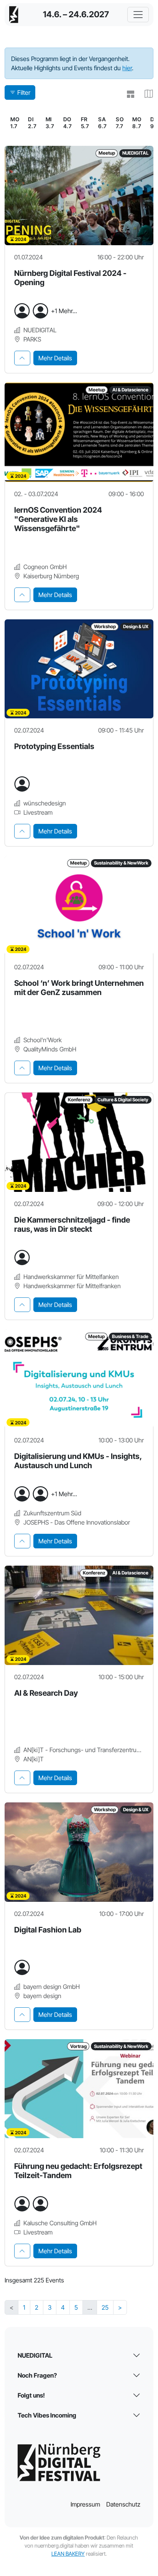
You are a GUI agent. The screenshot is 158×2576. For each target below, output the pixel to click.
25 (105, 2307)
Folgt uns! (31, 2395)
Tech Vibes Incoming (47, 2415)
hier (127, 68)
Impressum (85, 2504)
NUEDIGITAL (35, 2355)
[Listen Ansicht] (127, 94)
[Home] (14, 15)
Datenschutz (123, 2504)
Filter (24, 92)
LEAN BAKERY (68, 2554)
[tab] (22, 358)
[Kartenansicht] (146, 94)
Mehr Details (55, 358)
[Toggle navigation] (138, 15)
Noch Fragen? (37, 2375)
